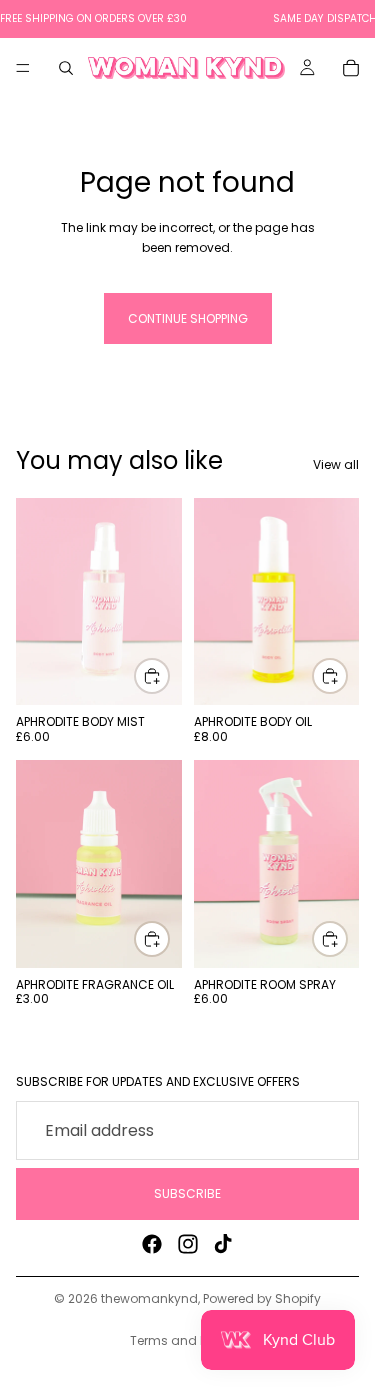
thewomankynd (149, 1298)
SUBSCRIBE (187, 1194)
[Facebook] (152, 1244)
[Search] (66, 68)
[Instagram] (188, 1244)
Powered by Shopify (262, 1298)
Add (169, 676)
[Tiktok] (223, 1244)
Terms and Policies (187, 1340)
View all (336, 464)
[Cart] (351, 68)
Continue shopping (188, 318)
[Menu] (23, 68)
